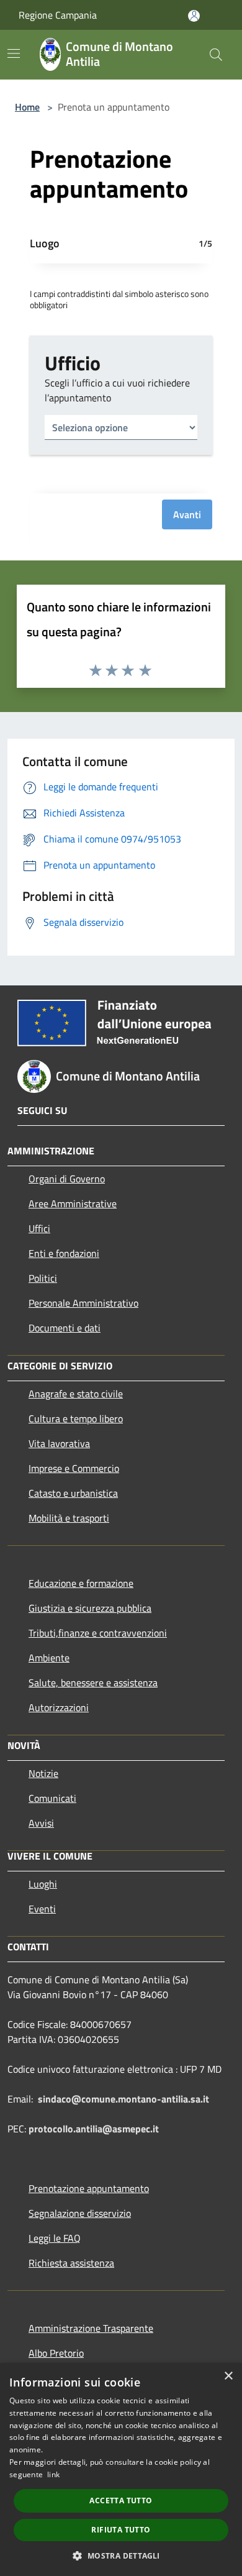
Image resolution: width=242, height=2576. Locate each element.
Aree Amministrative (73, 1204)
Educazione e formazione (81, 1583)
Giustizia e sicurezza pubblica (90, 1608)
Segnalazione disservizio (80, 2213)
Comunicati (52, 1798)
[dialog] (121, 2469)
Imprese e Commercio (74, 1468)
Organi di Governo (67, 1179)
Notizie (43, 1773)
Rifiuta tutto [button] (121, 2530)
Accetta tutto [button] (121, 2501)
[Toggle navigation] (14, 53)
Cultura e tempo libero (76, 1418)
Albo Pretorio (56, 2353)
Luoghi (43, 1884)
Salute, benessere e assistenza (93, 1683)
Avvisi (41, 1823)
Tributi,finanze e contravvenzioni (98, 1633)
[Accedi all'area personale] (194, 16)
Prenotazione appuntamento (89, 2188)
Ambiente (49, 1658)
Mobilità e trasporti (69, 1518)
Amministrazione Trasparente (91, 2328)
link (53, 2474)
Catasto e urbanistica (73, 1493)
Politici (43, 1278)
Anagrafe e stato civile (76, 1394)
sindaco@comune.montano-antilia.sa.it (123, 2099)
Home (27, 107)
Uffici (39, 1228)
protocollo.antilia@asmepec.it (94, 2129)
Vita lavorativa (59, 1443)
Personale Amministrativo (83, 1303)
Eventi (42, 1909)
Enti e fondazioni (64, 1253)
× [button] (228, 2376)
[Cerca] (216, 55)
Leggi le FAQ (55, 2238)
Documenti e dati (65, 1328)
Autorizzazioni (59, 1707)
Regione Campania (58, 15)
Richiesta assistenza (71, 2263)
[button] (121, 2555)
